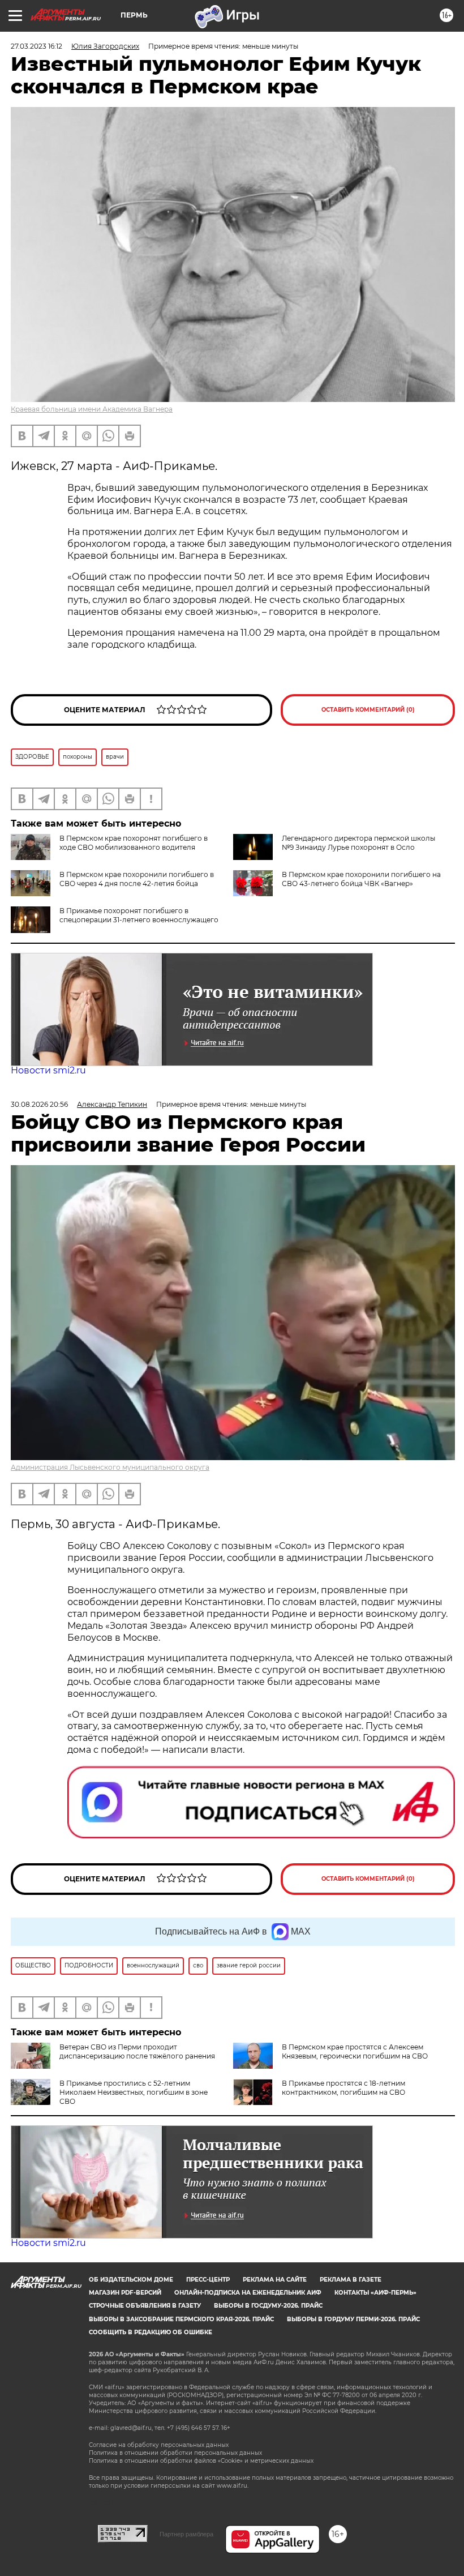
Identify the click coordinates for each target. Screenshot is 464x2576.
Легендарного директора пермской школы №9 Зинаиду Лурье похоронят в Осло (358, 843)
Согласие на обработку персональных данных (159, 2445)
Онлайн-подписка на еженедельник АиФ (248, 2293)
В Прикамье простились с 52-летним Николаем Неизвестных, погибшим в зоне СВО (134, 2092)
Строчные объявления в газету (145, 2306)
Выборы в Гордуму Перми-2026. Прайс (353, 2319)
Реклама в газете (351, 2280)
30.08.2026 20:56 (39, 1104)
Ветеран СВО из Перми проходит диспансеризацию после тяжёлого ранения (137, 2051)
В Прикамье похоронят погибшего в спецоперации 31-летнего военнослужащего (139, 915)
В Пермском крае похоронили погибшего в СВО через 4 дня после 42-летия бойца (137, 879)
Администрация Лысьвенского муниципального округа (110, 1467)
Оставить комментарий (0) (368, 710)
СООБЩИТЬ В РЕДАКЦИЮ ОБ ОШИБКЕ (151, 2332)
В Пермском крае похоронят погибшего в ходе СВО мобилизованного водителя (134, 843)
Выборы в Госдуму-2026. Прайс (268, 2306)
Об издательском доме (131, 2280)
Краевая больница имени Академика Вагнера (92, 409)
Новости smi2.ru (48, 1070)
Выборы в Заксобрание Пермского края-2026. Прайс (181, 2319)
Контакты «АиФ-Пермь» (375, 2293)
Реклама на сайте (275, 2280)
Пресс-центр (208, 2280)
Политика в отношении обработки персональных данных (175, 2453)
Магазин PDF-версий (125, 2293)
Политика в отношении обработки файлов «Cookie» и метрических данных (201, 2461)
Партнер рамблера (186, 2534)
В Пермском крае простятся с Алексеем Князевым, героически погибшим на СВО (355, 2051)
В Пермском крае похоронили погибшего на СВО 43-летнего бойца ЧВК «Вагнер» (361, 879)
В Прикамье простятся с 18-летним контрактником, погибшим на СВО (343, 2088)
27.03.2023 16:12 (36, 46)
